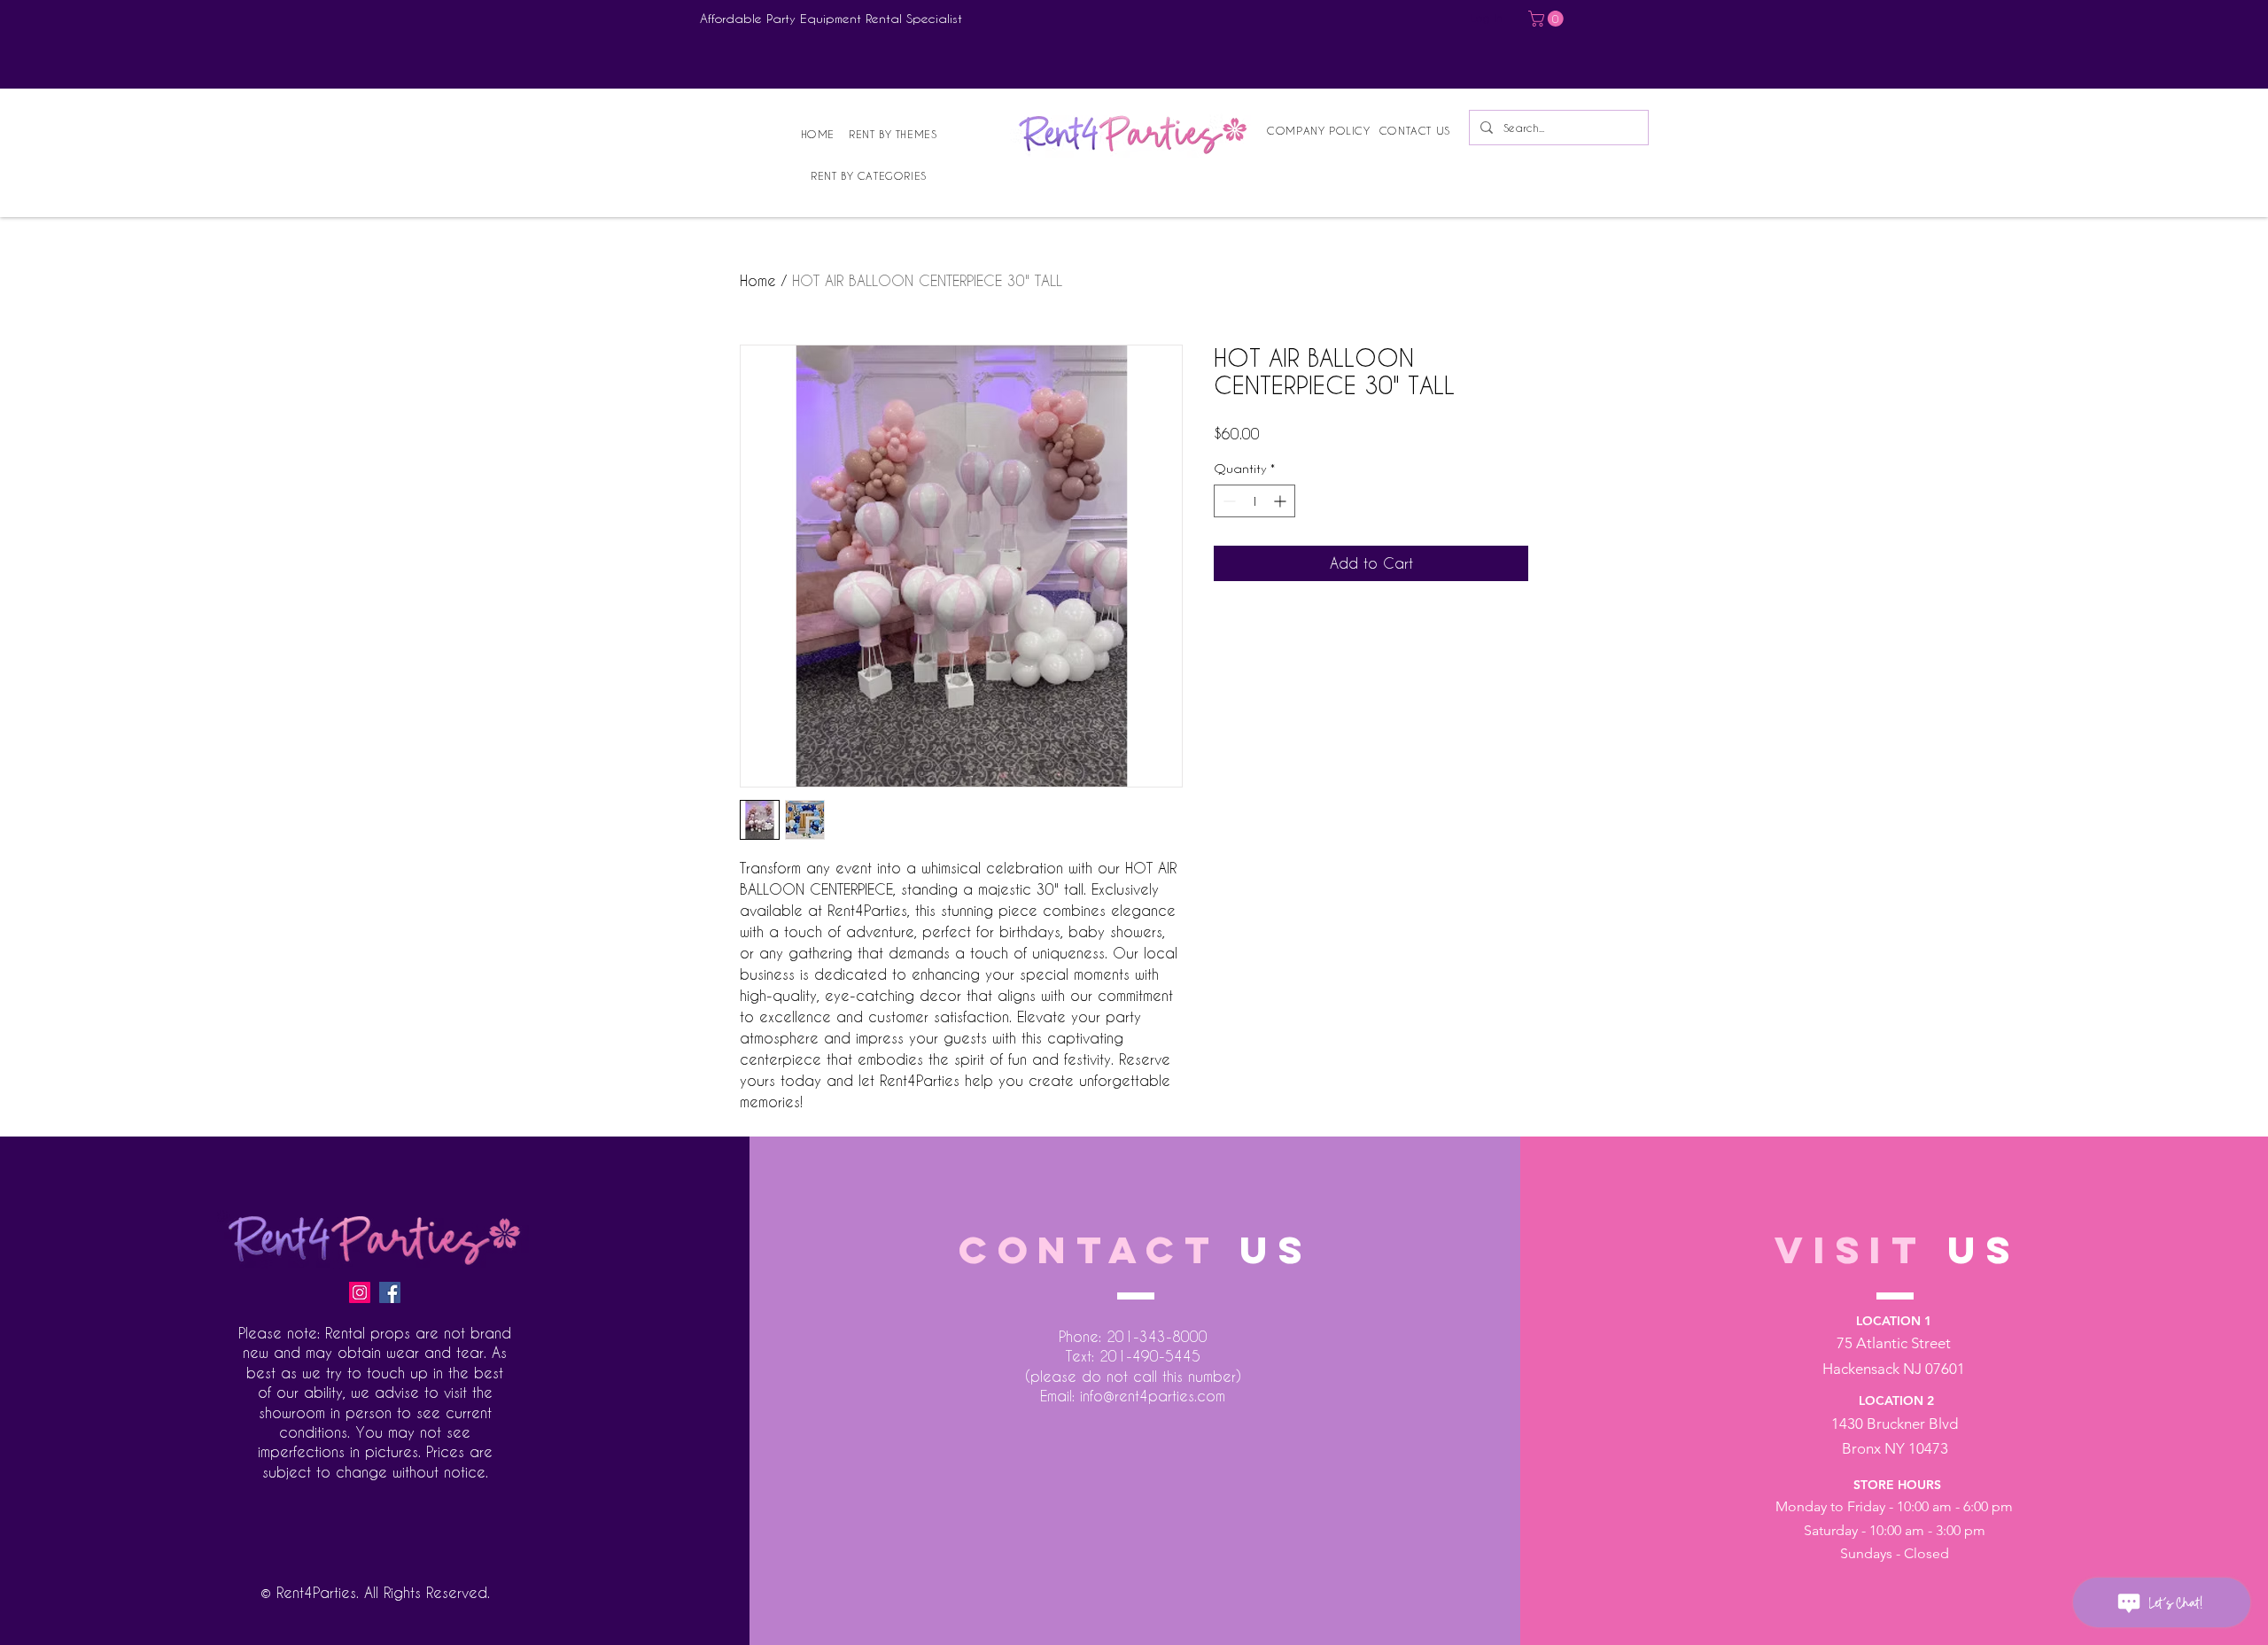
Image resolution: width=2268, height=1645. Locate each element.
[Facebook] (390, 1292)
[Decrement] (1227, 501)
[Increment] (1282, 501)
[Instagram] (360, 1292)
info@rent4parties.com (1153, 1396)
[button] (1548, 19)
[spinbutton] (1254, 501)
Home (758, 280)
